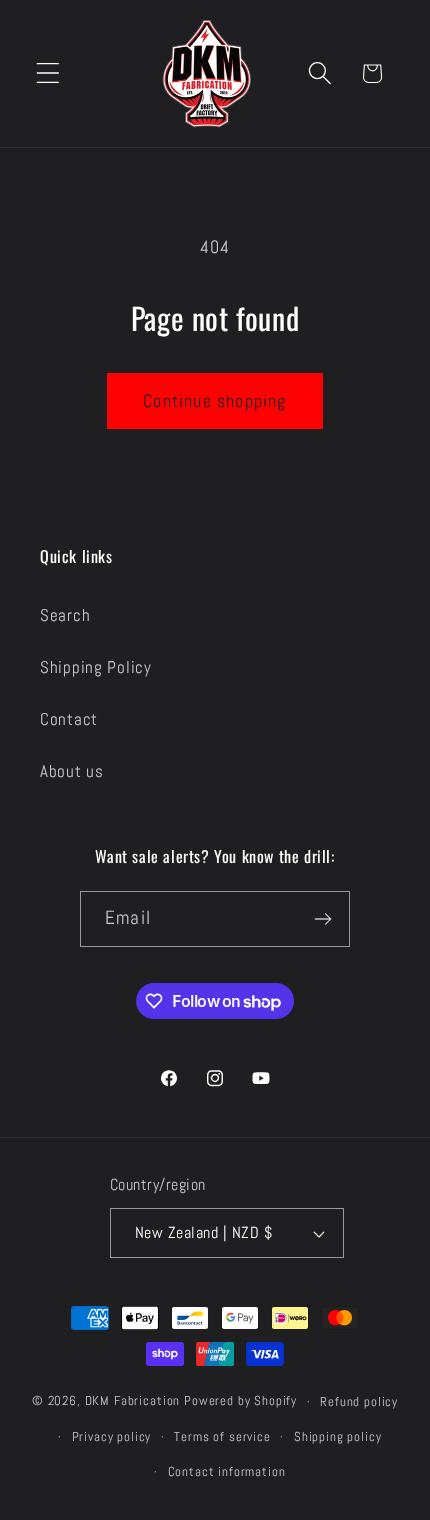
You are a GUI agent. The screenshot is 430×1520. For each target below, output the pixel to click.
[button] (48, 73)
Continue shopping (214, 400)
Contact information (227, 1471)
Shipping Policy (96, 667)
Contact (69, 719)
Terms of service (222, 1436)
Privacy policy (112, 1436)
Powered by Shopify (240, 1401)
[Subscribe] (322, 919)
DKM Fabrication (133, 1401)
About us (72, 771)
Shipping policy (338, 1436)
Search (65, 615)
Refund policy (359, 1401)
